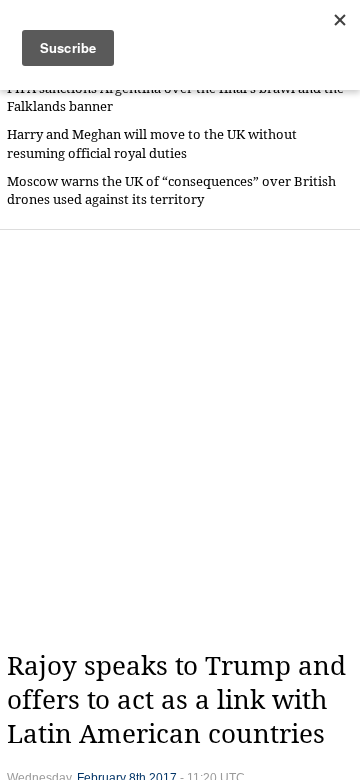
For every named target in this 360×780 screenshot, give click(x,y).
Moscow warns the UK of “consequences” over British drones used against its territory (171, 190)
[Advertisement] (180, 440)
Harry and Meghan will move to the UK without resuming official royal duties (152, 143)
